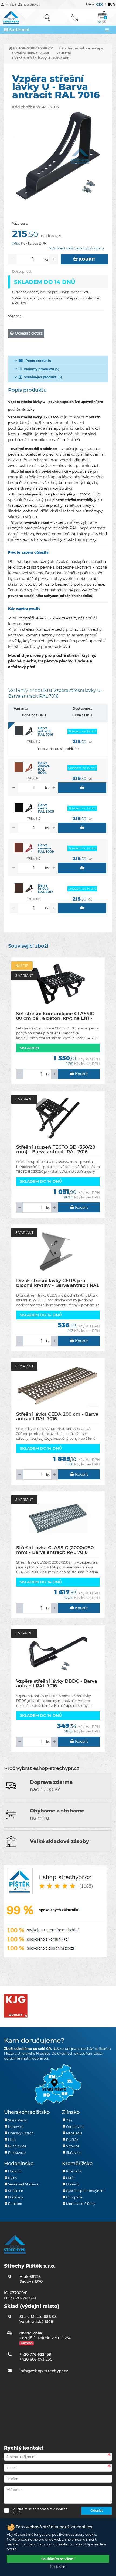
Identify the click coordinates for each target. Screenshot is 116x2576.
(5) (41, 369)
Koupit (87, 259)
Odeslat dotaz (28, 333)
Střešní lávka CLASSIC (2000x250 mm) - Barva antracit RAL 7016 (55, 1550)
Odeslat (97, 2510)
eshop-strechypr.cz (33, 48)
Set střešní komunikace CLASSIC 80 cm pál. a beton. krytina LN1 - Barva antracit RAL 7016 (55, 1016)
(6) (43, 377)
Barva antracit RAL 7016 (46, 731)
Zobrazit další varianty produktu (78, 248)
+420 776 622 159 (35, 2354)
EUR (111, 4)
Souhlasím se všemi (58, 2559)
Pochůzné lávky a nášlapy (82, 48)
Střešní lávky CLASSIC (32, 53)
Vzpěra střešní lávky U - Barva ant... (42, 58)
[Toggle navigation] (107, 30)
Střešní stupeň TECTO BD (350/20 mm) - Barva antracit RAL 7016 (56, 1149)
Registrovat (31, 5)
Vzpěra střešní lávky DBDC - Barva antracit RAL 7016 (57, 1683)
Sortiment (19, 30)
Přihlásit (10, 5)
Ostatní (64, 53)
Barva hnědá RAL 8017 (46, 889)
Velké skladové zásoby (59, 1841)
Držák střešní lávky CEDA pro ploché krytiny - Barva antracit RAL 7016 (58, 1283)
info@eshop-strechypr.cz (44, 2371)
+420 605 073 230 (36, 2359)
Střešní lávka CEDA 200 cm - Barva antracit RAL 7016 (57, 1416)
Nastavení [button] (58, 2567)
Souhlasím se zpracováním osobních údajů (39, 2511)
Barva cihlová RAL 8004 (44, 768)
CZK (100, 4)
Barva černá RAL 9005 (46, 808)
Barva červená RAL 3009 (46, 848)
